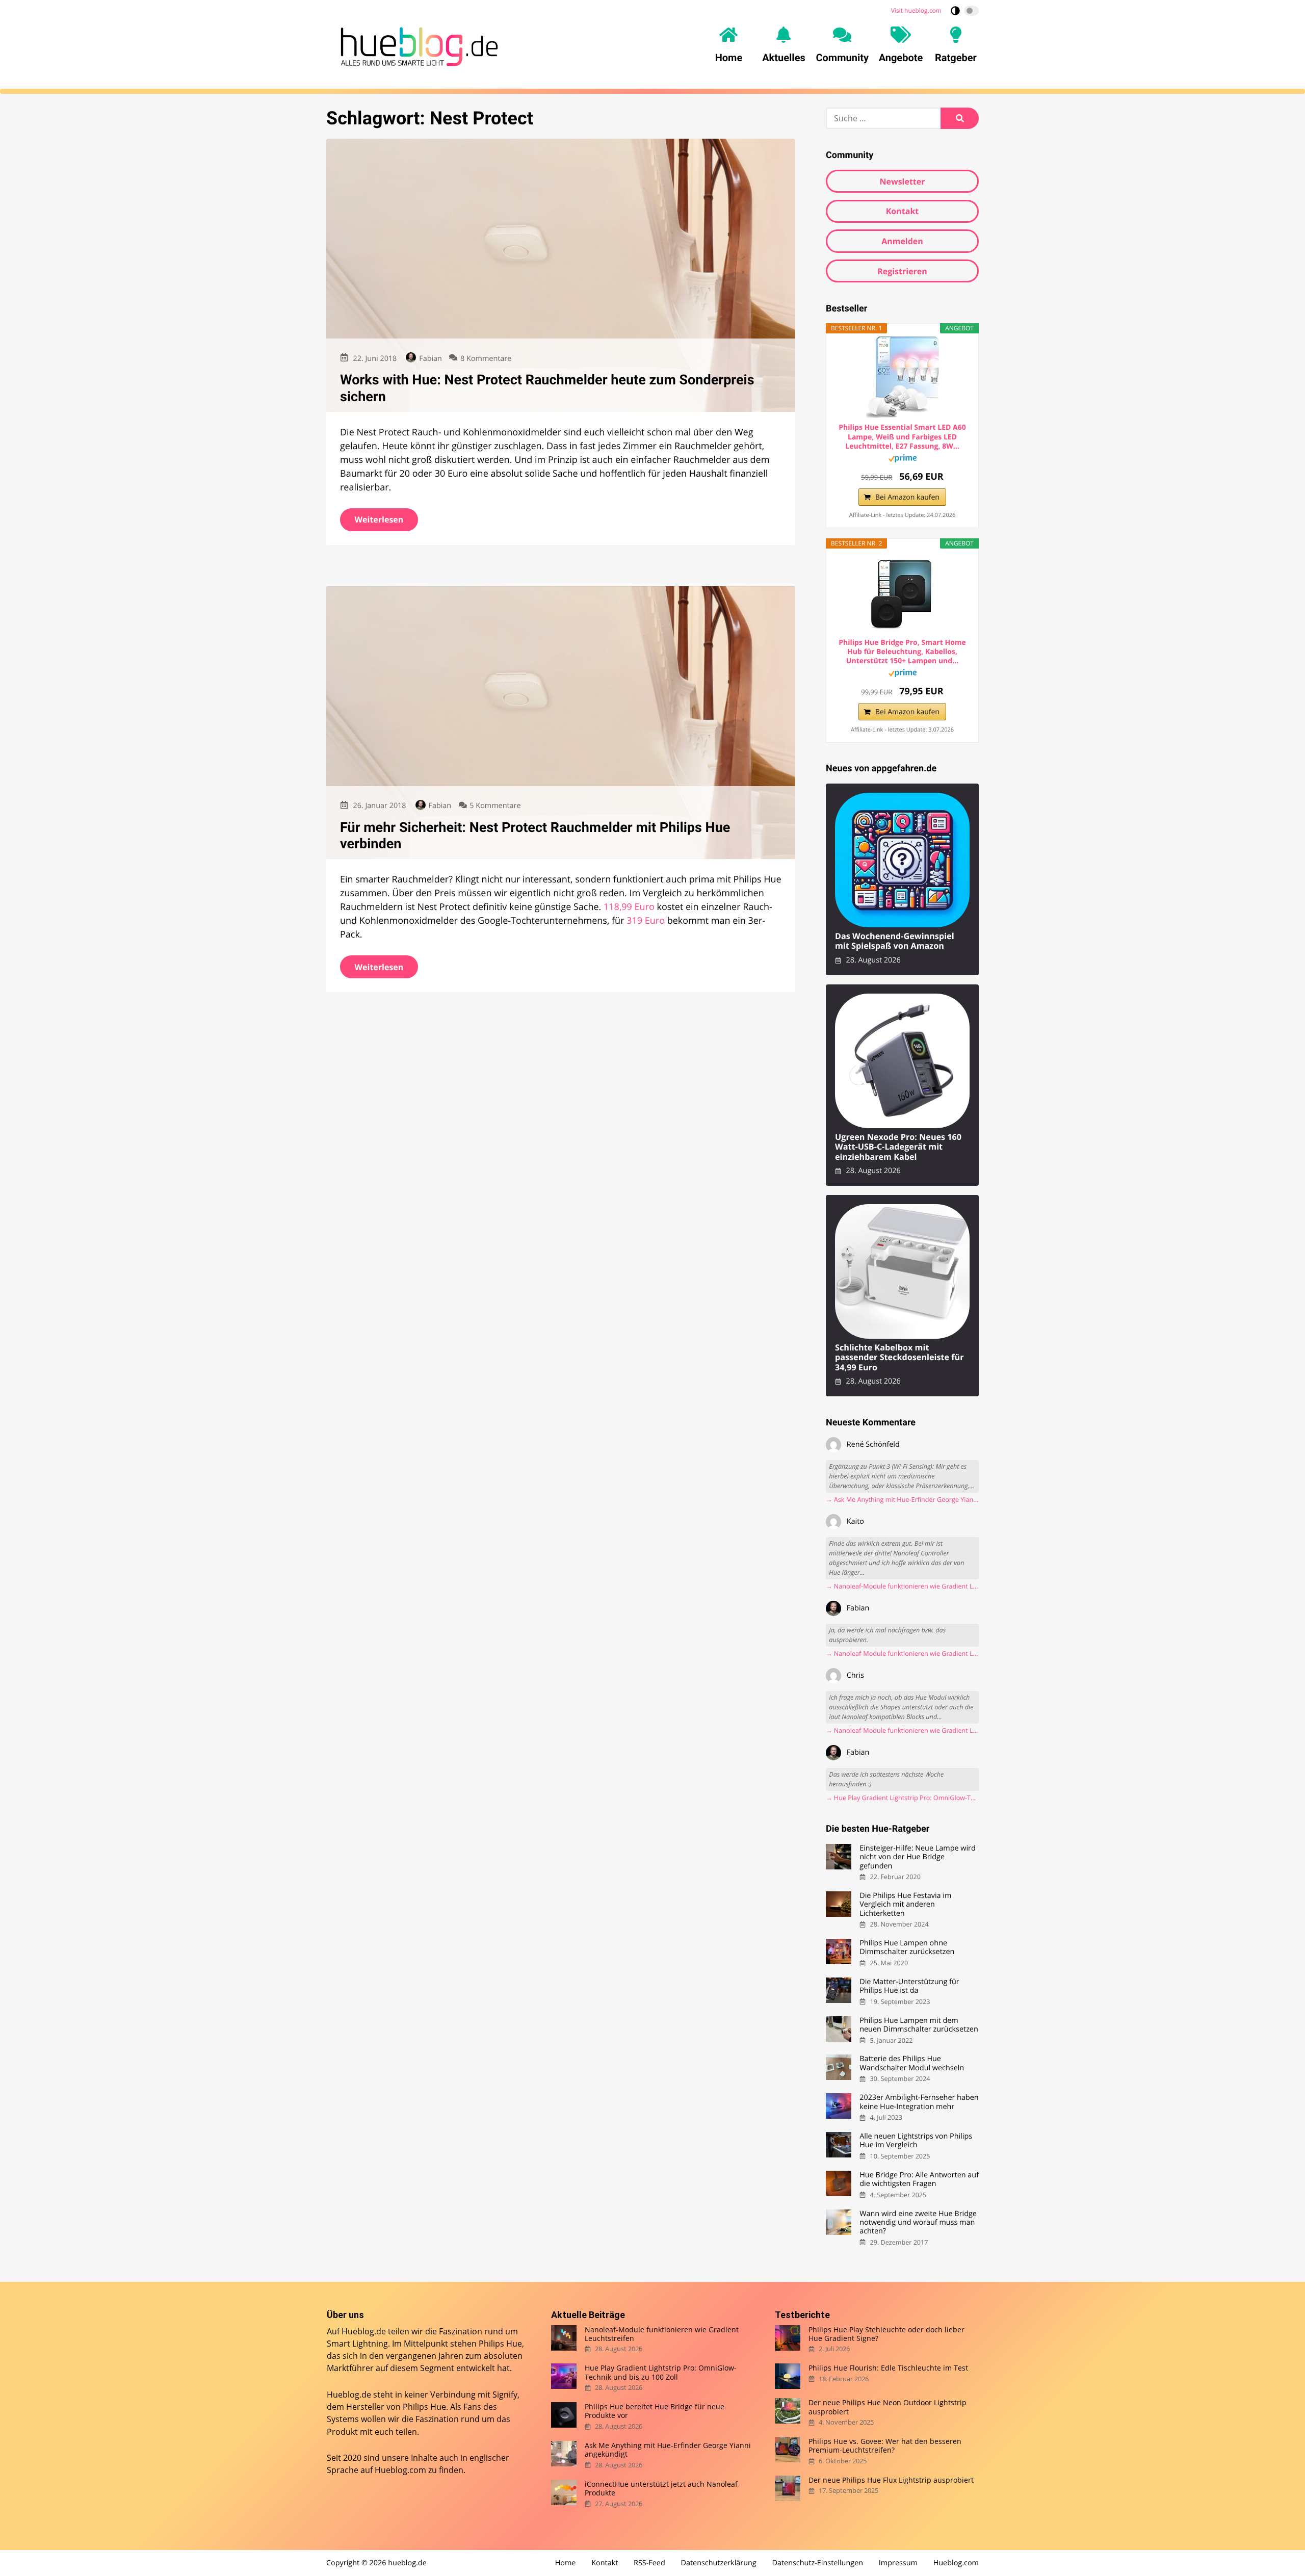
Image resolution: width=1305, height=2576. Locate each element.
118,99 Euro (629, 907)
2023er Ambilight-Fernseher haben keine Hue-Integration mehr (919, 2102)
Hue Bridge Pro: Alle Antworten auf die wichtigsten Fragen (919, 2180)
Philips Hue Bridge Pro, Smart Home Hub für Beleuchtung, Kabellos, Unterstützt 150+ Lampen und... (902, 652)
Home (566, 2563)
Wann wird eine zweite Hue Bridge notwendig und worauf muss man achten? (918, 2223)
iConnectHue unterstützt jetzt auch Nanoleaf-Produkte (662, 2489)
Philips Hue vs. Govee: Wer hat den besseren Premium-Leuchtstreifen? (885, 2446)
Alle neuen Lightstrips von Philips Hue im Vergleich (916, 2141)
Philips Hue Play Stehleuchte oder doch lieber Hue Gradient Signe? (886, 2334)
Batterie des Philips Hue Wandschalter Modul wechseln (912, 2063)
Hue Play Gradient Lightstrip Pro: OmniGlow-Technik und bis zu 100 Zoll (661, 2372)
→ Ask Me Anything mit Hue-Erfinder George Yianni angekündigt (902, 1500)
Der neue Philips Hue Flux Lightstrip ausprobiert (891, 2480)
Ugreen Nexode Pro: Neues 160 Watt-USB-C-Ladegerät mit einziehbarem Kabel (898, 1147)
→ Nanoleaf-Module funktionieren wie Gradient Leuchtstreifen (902, 1586)
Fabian (430, 359)
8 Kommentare (486, 359)
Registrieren (902, 271)
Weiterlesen (379, 519)
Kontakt (903, 211)
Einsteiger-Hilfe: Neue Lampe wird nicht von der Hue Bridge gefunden (918, 1857)
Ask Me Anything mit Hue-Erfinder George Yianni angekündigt (668, 2450)
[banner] (416, 45)
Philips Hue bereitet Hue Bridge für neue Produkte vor (655, 2411)
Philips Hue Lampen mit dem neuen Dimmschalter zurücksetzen (919, 2025)
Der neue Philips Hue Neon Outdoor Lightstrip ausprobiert (888, 2407)
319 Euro (646, 921)
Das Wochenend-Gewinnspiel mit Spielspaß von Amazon (895, 941)
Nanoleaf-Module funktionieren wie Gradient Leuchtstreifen (662, 2334)
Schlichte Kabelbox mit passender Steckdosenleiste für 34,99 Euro (899, 1358)
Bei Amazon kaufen (907, 497)
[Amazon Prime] (903, 460)
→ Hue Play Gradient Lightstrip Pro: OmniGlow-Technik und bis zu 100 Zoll (902, 1798)
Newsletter (902, 181)
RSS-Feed (649, 2563)
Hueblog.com (400, 2470)
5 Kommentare (495, 806)
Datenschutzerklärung (719, 2563)
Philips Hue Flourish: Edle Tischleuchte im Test (888, 2368)
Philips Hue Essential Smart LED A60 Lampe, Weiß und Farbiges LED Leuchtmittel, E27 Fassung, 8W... (902, 437)
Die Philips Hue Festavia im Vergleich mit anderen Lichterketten (905, 1905)
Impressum (898, 2563)
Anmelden (902, 241)
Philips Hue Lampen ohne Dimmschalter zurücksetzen (907, 1948)
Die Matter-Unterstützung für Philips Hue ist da (909, 1986)
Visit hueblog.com (916, 10)
